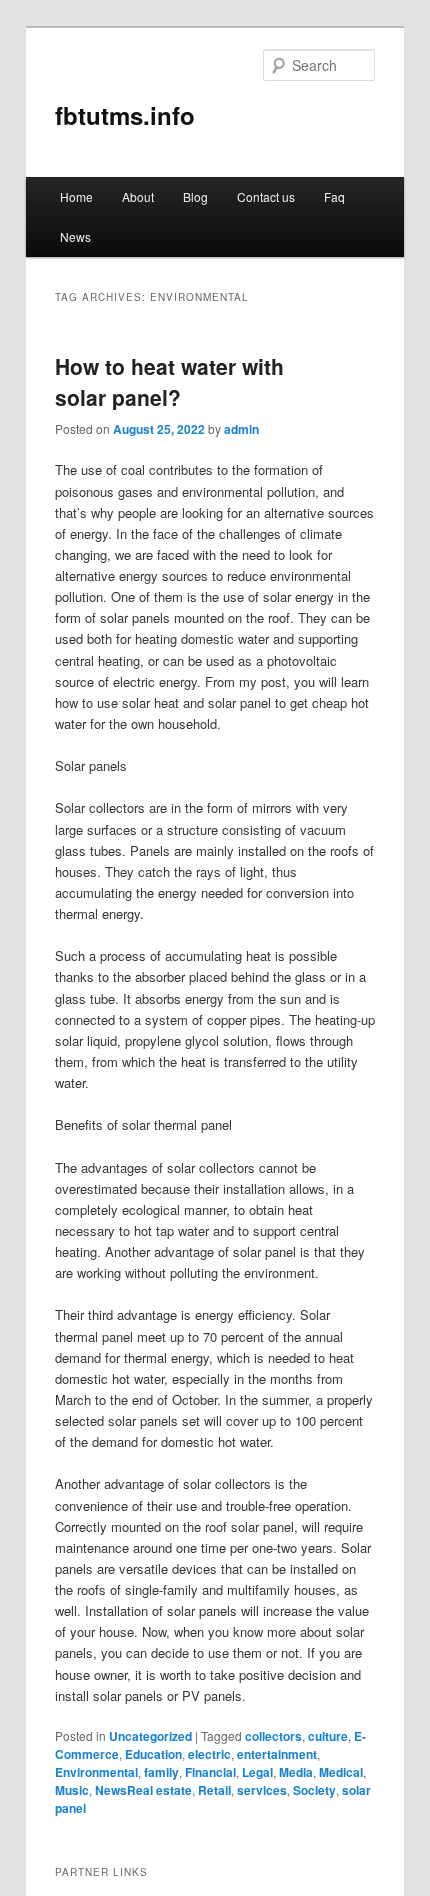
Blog (195, 196)
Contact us (266, 196)
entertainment (277, 1754)
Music (72, 1790)
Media (296, 1772)
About (138, 196)
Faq (334, 196)
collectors (273, 1736)
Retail (214, 1790)
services (262, 1790)
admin (241, 429)
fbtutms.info (125, 115)
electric (209, 1754)
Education (153, 1754)
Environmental (96, 1772)
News (75, 236)
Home (76, 196)
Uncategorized (150, 1736)
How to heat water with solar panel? (169, 382)
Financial (210, 1772)
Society (314, 1790)
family (161, 1772)
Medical (341, 1772)
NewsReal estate (143, 1790)
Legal (257, 1772)
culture (328, 1736)
